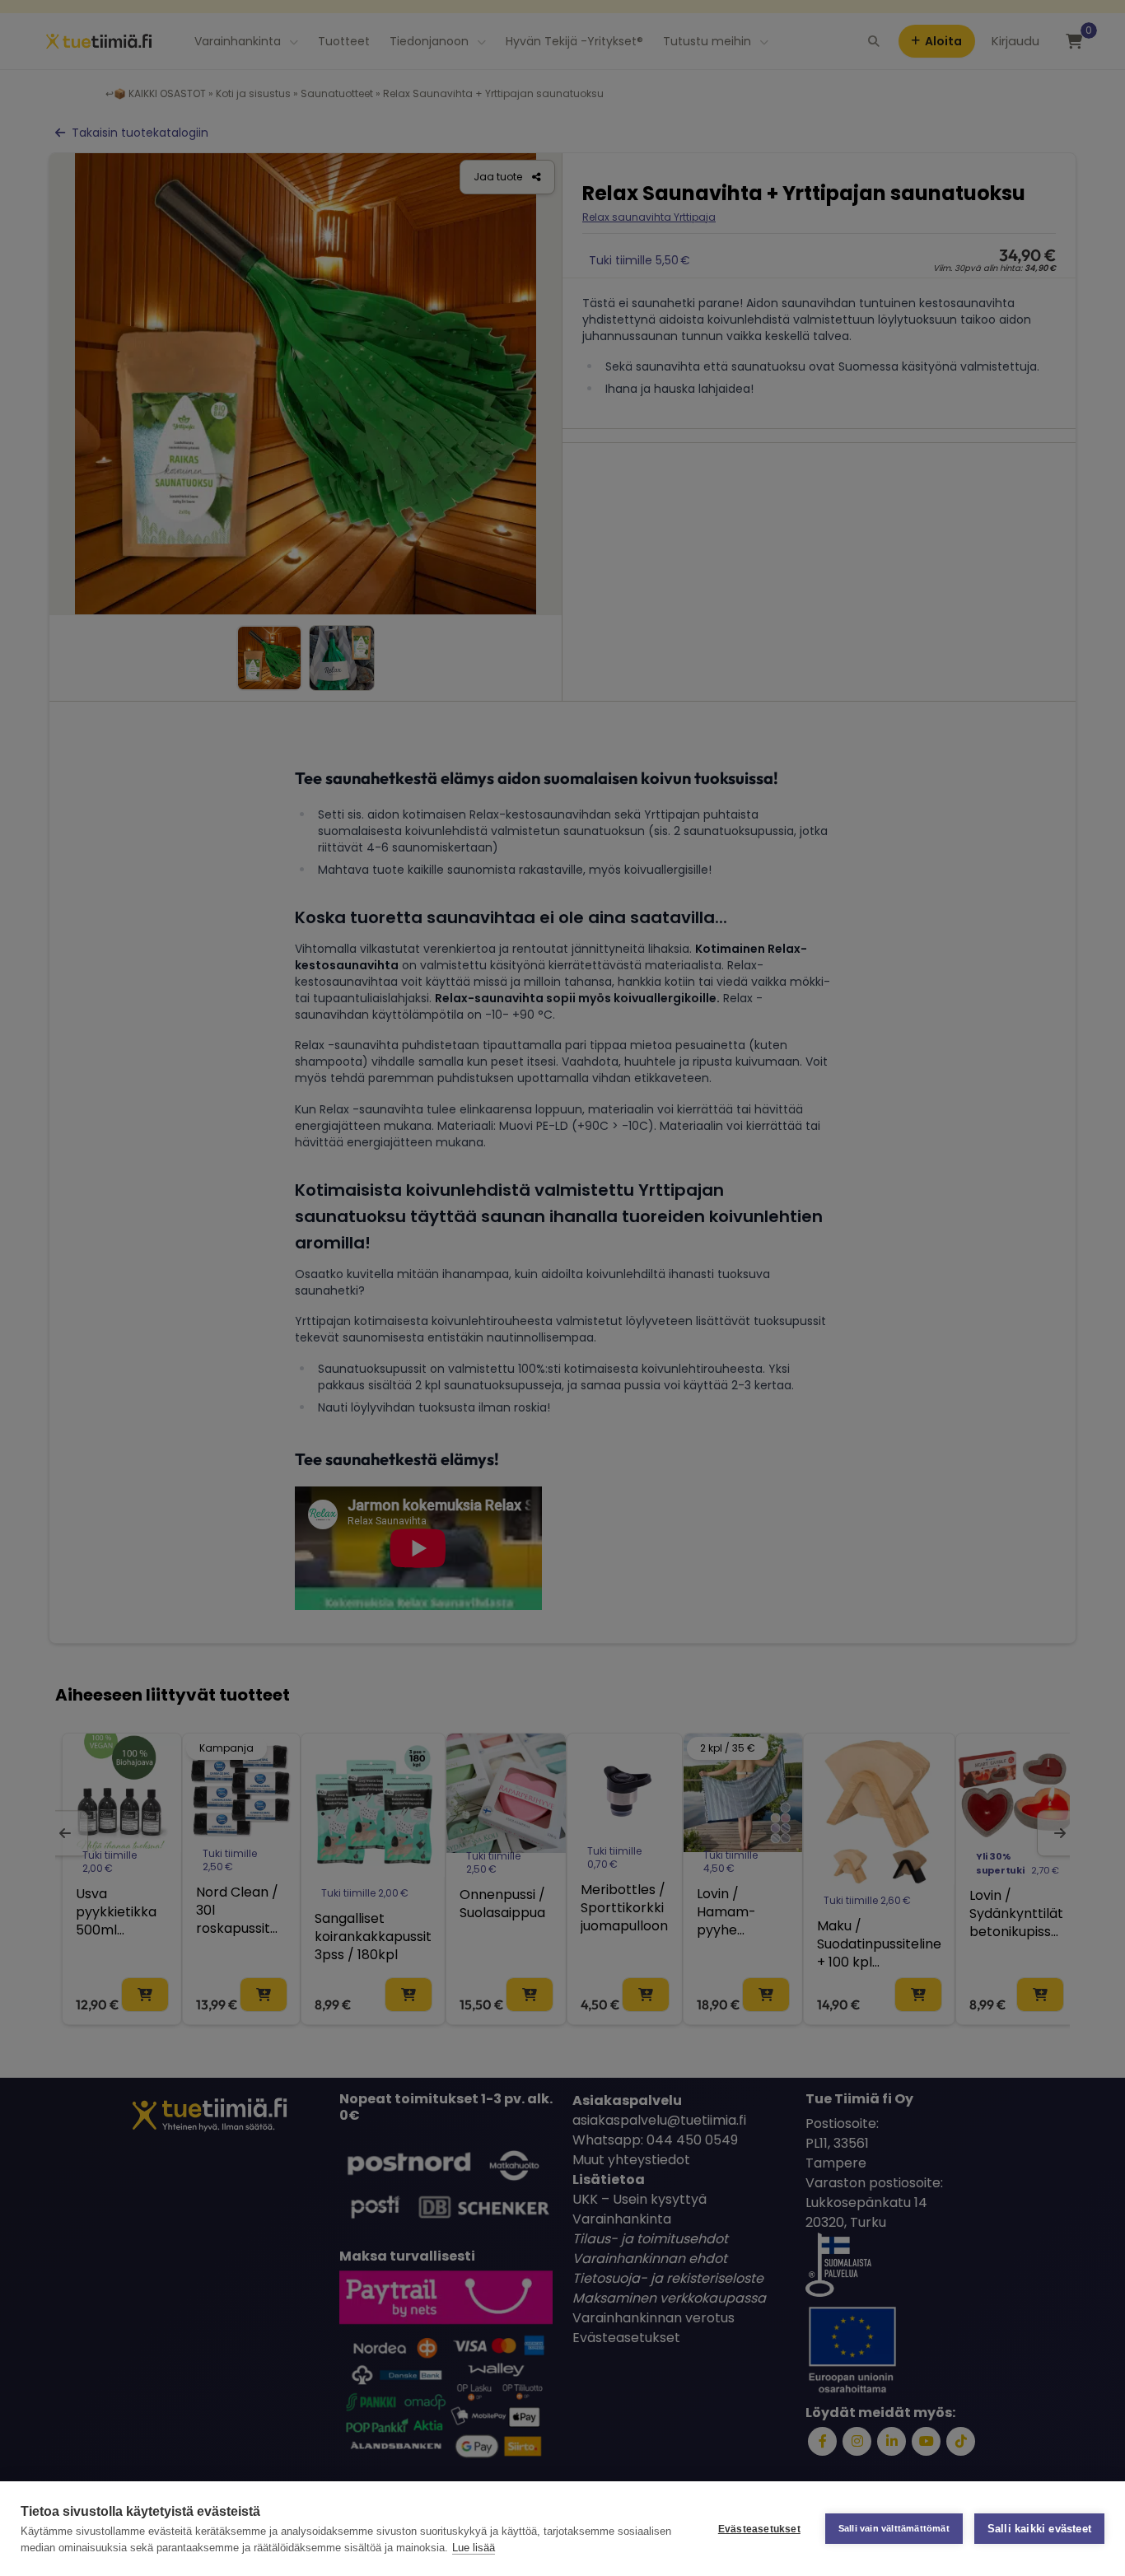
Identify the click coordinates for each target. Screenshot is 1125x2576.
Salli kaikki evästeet (1039, 2529)
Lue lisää (474, 2548)
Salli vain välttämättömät (894, 2528)
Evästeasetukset (759, 2529)
